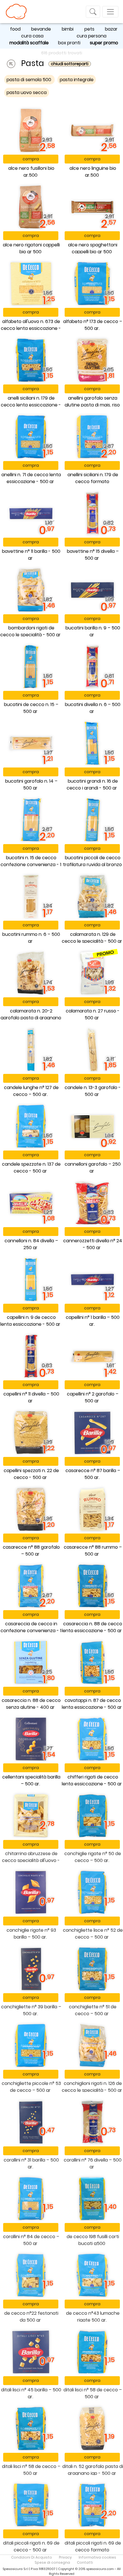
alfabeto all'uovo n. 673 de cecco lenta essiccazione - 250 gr (31, 328)
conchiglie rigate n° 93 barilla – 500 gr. (31, 1934)
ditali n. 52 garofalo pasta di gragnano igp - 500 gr (93, 2470)
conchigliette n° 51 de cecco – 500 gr (93, 2010)
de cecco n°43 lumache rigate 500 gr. (93, 2317)
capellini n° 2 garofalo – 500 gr (93, 1397)
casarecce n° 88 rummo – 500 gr (93, 1551)
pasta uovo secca (27, 92)
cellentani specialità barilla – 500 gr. (31, 1780)
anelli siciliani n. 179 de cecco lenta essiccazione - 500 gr (31, 405)
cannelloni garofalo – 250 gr (93, 1168)
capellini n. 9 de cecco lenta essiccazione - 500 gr (30, 1321)
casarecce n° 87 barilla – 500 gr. (93, 1474)
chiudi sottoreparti (70, 64)
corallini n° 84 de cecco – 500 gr (31, 2240)
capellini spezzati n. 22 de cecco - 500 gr (31, 1474)
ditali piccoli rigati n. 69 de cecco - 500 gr (31, 2546)
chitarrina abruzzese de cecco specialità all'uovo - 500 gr (31, 1860)
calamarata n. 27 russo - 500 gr (93, 1014)
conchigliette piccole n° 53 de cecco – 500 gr (31, 2087)
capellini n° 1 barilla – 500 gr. (93, 1321)
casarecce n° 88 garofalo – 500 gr (31, 1551)
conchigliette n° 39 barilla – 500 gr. (31, 2010)
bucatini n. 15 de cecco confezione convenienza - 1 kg (31, 865)
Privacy (65, 2557)
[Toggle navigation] (93, 12)
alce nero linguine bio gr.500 (93, 172)
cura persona (92, 36)
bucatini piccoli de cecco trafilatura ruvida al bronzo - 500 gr (92, 865)
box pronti (69, 43)
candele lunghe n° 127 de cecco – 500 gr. (31, 1091)
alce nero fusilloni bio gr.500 (31, 172)
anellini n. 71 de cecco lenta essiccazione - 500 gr (31, 478)
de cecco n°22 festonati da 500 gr (31, 2317)
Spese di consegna (52, 2562)
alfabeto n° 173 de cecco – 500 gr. (93, 325)
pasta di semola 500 (29, 80)
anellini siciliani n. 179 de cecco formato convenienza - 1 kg (93, 481)
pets (89, 29)
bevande (41, 29)
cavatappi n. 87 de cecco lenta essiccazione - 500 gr (92, 1704)
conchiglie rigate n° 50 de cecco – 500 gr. (93, 1857)
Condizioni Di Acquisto (32, 2557)
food (15, 29)
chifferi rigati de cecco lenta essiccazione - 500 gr (92, 1780)
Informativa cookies (97, 2557)
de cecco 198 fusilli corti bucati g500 (93, 2240)
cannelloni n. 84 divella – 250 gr (31, 1244)
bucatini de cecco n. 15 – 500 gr (31, 708)
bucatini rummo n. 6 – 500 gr (31, 938)
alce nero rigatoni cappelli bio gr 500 (31, 248)
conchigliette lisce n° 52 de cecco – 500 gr (93, 1934)
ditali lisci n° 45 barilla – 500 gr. (31, 2393)
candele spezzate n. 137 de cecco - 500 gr (31, 1168)
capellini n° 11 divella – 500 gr (31, 1397)
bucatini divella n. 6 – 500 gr (93, 708)
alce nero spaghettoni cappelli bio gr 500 (93, 248)
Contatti (85, 2562)
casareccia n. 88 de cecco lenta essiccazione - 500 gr (92, 1627)
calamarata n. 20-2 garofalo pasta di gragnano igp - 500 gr (31, 1018)
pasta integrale (77, 80)
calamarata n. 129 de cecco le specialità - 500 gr (92, 938)
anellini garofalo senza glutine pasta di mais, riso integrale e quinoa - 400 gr (92, 405)
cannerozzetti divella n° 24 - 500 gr (93, 1244)
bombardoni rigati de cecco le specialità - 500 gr (30, 631)
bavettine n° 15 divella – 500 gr (93, 555)
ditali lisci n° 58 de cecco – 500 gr (93, 2393)
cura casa (32, 36)
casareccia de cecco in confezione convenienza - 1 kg (31, 1631)
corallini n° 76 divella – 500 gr (93, 2163)
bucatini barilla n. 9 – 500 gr (93, 631)
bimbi (68, 29)
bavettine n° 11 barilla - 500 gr (31, 555)
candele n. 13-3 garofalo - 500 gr (93, 1091)
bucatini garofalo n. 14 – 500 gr (31, 784)
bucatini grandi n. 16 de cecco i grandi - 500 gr (92, 784)
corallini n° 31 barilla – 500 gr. (31, 2163)
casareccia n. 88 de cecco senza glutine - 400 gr (31, 1704)
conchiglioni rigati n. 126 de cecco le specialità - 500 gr (92, 2087)
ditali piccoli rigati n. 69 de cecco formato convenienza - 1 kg (93, 2550)
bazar (111, 29)
